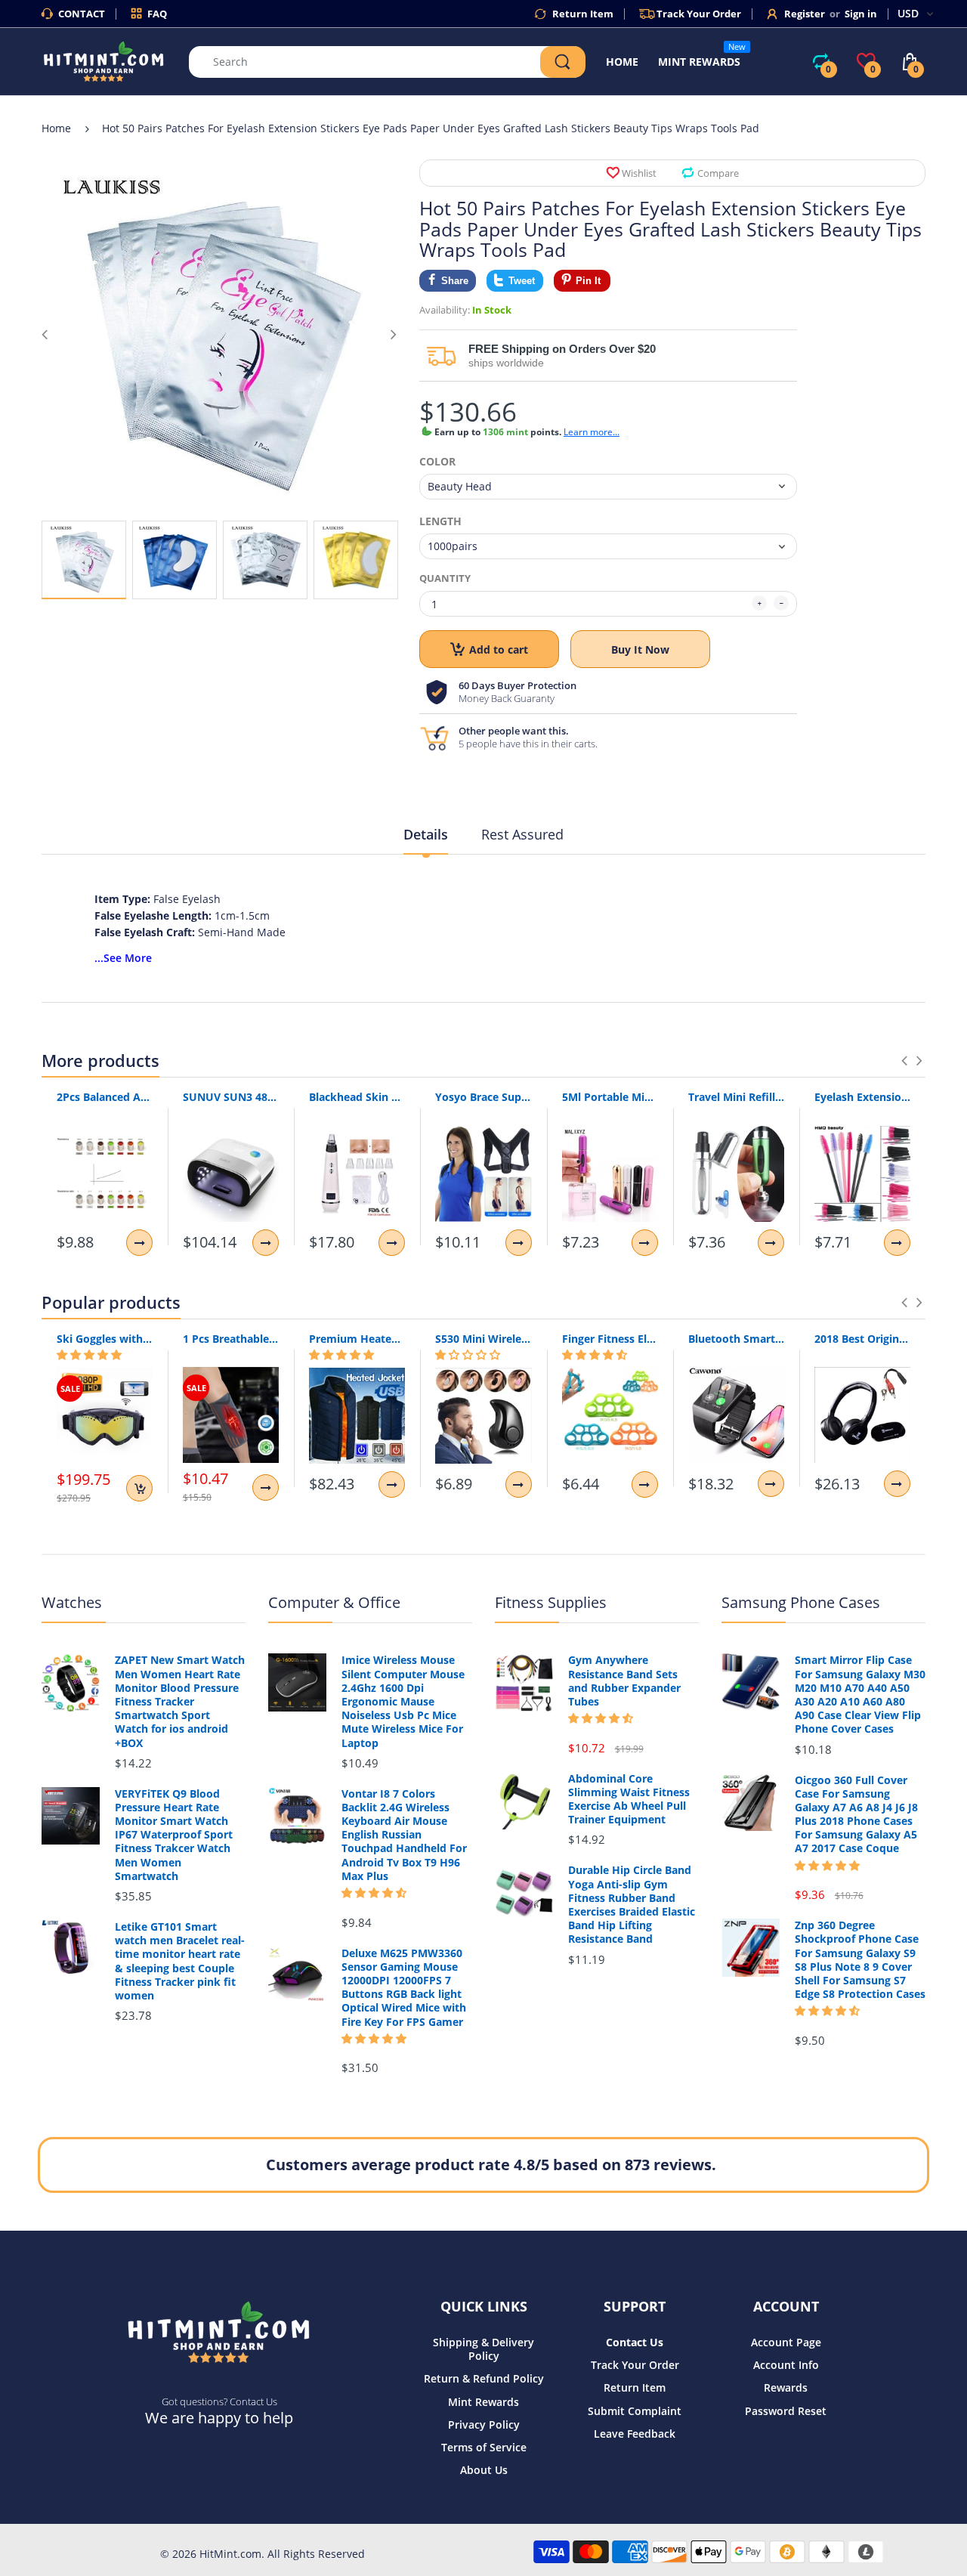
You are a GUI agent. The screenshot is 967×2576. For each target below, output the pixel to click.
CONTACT (82, 14)
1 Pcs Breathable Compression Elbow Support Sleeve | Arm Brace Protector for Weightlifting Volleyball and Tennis (231, 1339)
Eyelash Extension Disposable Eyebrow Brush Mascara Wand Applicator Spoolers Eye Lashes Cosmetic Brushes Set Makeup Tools (862, 1097)
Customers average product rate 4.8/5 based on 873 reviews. (491, 2165)
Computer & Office (334, 1602)
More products (100, 1060)
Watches (72, 1602)
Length (440, 521)
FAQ (157, 14)
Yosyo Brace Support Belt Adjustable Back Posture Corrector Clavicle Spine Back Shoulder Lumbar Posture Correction (483, 1097)
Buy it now (640, 649)
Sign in (861, 14)
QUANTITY (445, 578)
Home (56, 128)
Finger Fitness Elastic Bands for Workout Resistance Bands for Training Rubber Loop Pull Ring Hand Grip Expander (610, 1339)
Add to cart (499, 649)
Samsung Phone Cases (801, 1602)
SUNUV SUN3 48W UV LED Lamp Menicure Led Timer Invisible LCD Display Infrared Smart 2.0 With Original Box (231, 1097)
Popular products (111, 1302)
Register (805, 14)
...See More (123, 958)
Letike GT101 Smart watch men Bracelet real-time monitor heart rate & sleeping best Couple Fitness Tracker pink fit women (180, 1961)
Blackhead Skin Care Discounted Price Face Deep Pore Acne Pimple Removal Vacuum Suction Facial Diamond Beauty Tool (357, 1097)
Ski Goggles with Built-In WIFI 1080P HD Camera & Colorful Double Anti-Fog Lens (105, 1339)
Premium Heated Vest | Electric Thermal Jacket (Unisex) (357, 1339)
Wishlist (639, 173)
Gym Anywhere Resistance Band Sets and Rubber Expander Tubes (624, 1681)
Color (437, 462)
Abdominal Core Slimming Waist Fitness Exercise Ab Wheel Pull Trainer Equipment (629, 1800)
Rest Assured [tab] (522, 834)
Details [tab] (426, 834)
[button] (89, 1355)
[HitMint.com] (104, 60)
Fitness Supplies (551, 1602)
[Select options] (139, 1243)
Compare (718, 173)
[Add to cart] (139, 1488)
